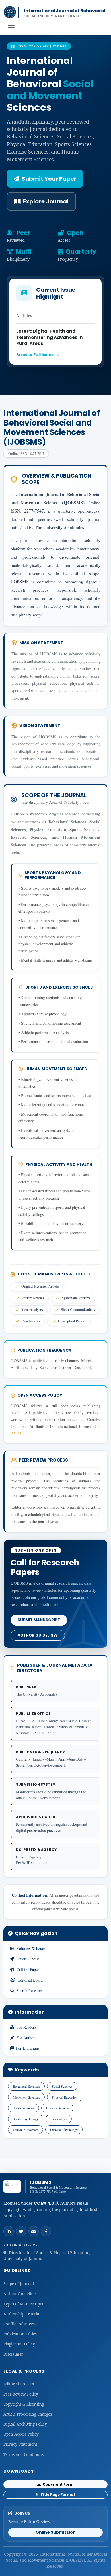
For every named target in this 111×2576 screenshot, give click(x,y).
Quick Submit (28, 1959)
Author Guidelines (38, 1635)
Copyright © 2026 (21, 2554)
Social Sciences (62, 2086)
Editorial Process (19, 2384)
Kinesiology (59, 2119)
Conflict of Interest (21, 2324)
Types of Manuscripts (23, 2304)
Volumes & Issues (31, 1948)
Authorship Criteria (21, 2314)
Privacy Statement (20, 2444)
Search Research (30, 1991)
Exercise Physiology (64, 2130)
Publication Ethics (20, 2334)
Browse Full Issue (35, 355)
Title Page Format (57, 2495)
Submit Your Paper (49, 179)
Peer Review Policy (21, 2394)
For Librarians (28, 2048)
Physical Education (65, 2097)
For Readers (26, 2027)
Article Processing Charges (28, 2414)
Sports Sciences (23, 2108)
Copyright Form (58, 2484)
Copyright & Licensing (24, 2404)
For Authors (26, 2038)
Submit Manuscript (39, 1620)
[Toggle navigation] (11, 25)
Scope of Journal (19, 2284)
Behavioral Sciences (26, 2086)
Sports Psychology (26, 2119)
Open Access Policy (21, 2434)
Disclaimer (13, 2354)
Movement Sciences (26, 2097)
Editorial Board (30, 1980)
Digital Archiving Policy (25, 2424)
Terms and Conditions (23, 2454)
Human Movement (25, 2130)
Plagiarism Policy (19, 2344)
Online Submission (56, 2532)
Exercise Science (57, 2108)
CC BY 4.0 (44, 2203)
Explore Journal (46, 201)
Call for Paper (28, 1969)
